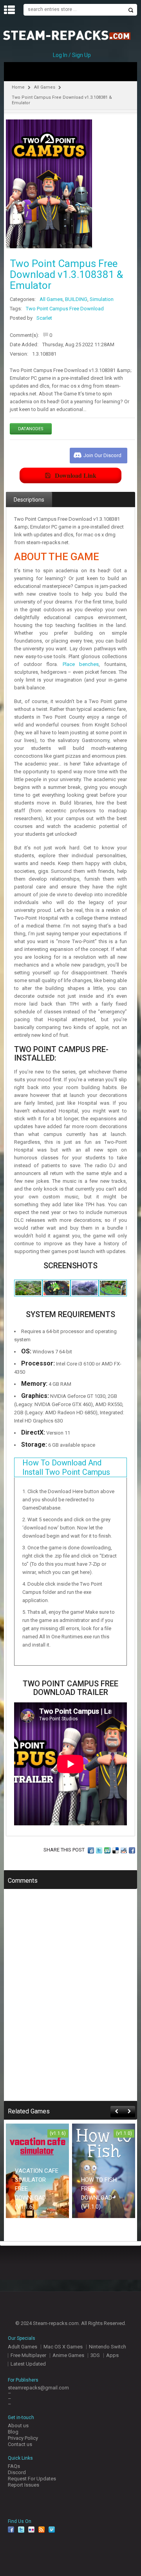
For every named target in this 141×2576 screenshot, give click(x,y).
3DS (95, 2355)
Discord (17, 2472)
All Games (45, 87)
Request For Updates (32, 2479)
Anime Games (68, 2355)
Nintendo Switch (108, 2347)
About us (18, 2426)
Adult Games (23, 2347)
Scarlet (44, 318)
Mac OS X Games (63, 2347)
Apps (112, 2355)
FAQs (14, 2466)
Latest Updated (28, 2364)
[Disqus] (70, 2000)
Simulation (102, 299)
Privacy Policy (23, 2438)
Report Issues (23, 2485)
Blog (13, 2432)
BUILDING (76, 299)
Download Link (76, 475)
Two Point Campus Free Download (65, 309)
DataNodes (31, 429)
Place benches (81, 664)
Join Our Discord (102, 455)
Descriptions (29, 500)
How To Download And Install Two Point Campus (66, 1467)
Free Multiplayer (28, 2355)
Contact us (20, 2444)
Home (18, 87)
